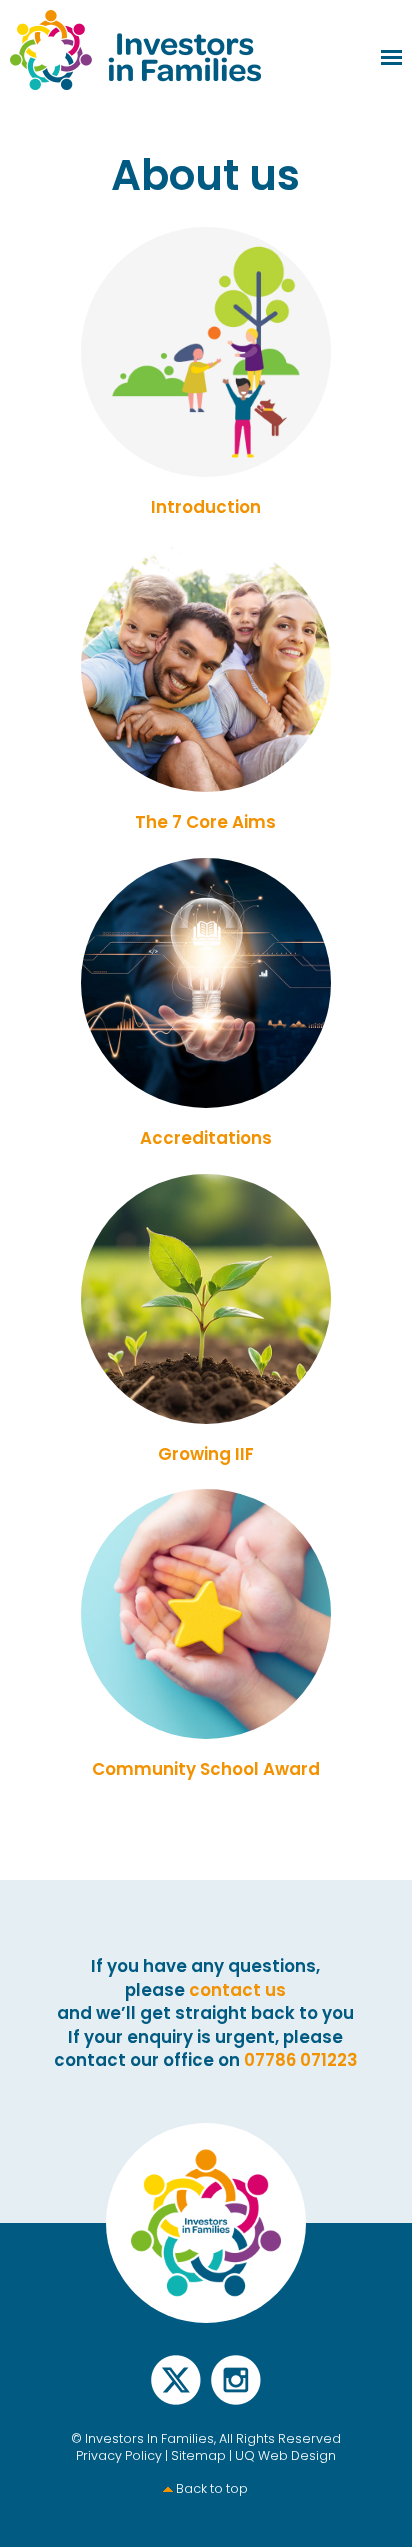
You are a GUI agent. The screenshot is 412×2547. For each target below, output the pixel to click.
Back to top (212, 2488)
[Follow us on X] (176, 2391)
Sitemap (198, 2455)
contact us (237, 1990)
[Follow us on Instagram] (236, 2391)
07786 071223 (301, 2060)
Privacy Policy (119, 2455)
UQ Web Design (285, 2455)
